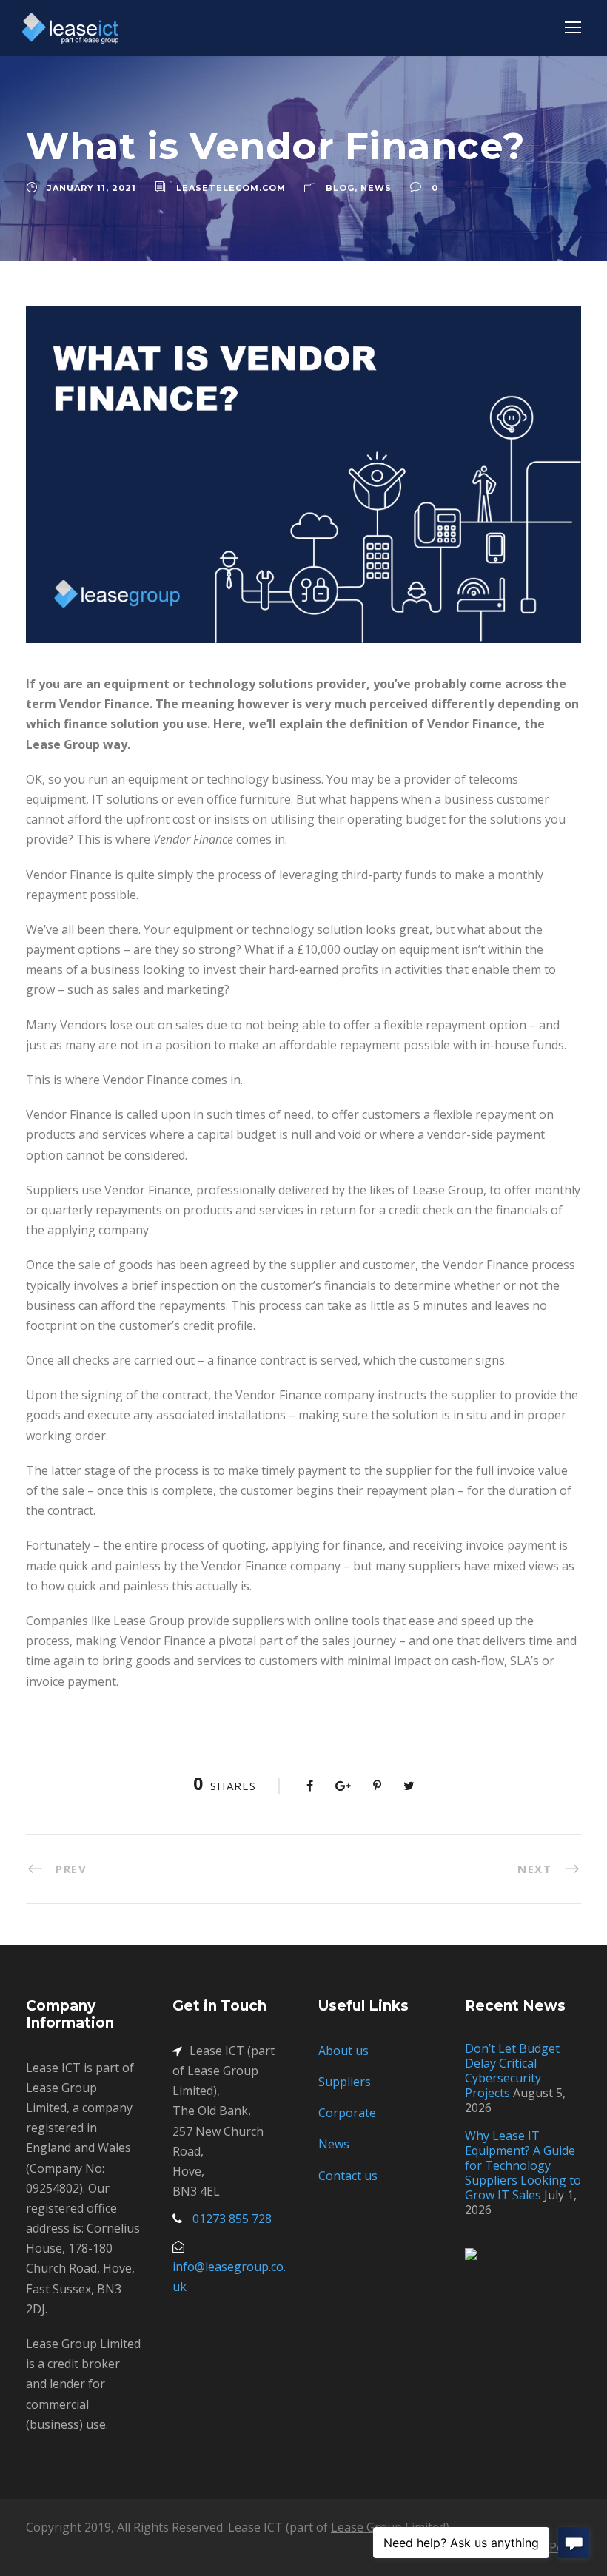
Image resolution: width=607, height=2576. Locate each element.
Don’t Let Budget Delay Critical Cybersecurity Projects (512, 2071)
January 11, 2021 (92, 188)
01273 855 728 (232, 2219)
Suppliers (345, 2082)
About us (343, 2051)
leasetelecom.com (231, 188)
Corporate (347, 2113)
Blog (340, 188)
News (376, 188)
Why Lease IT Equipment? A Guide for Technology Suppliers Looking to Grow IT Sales (523, 2165)
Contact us (348, 2176)
